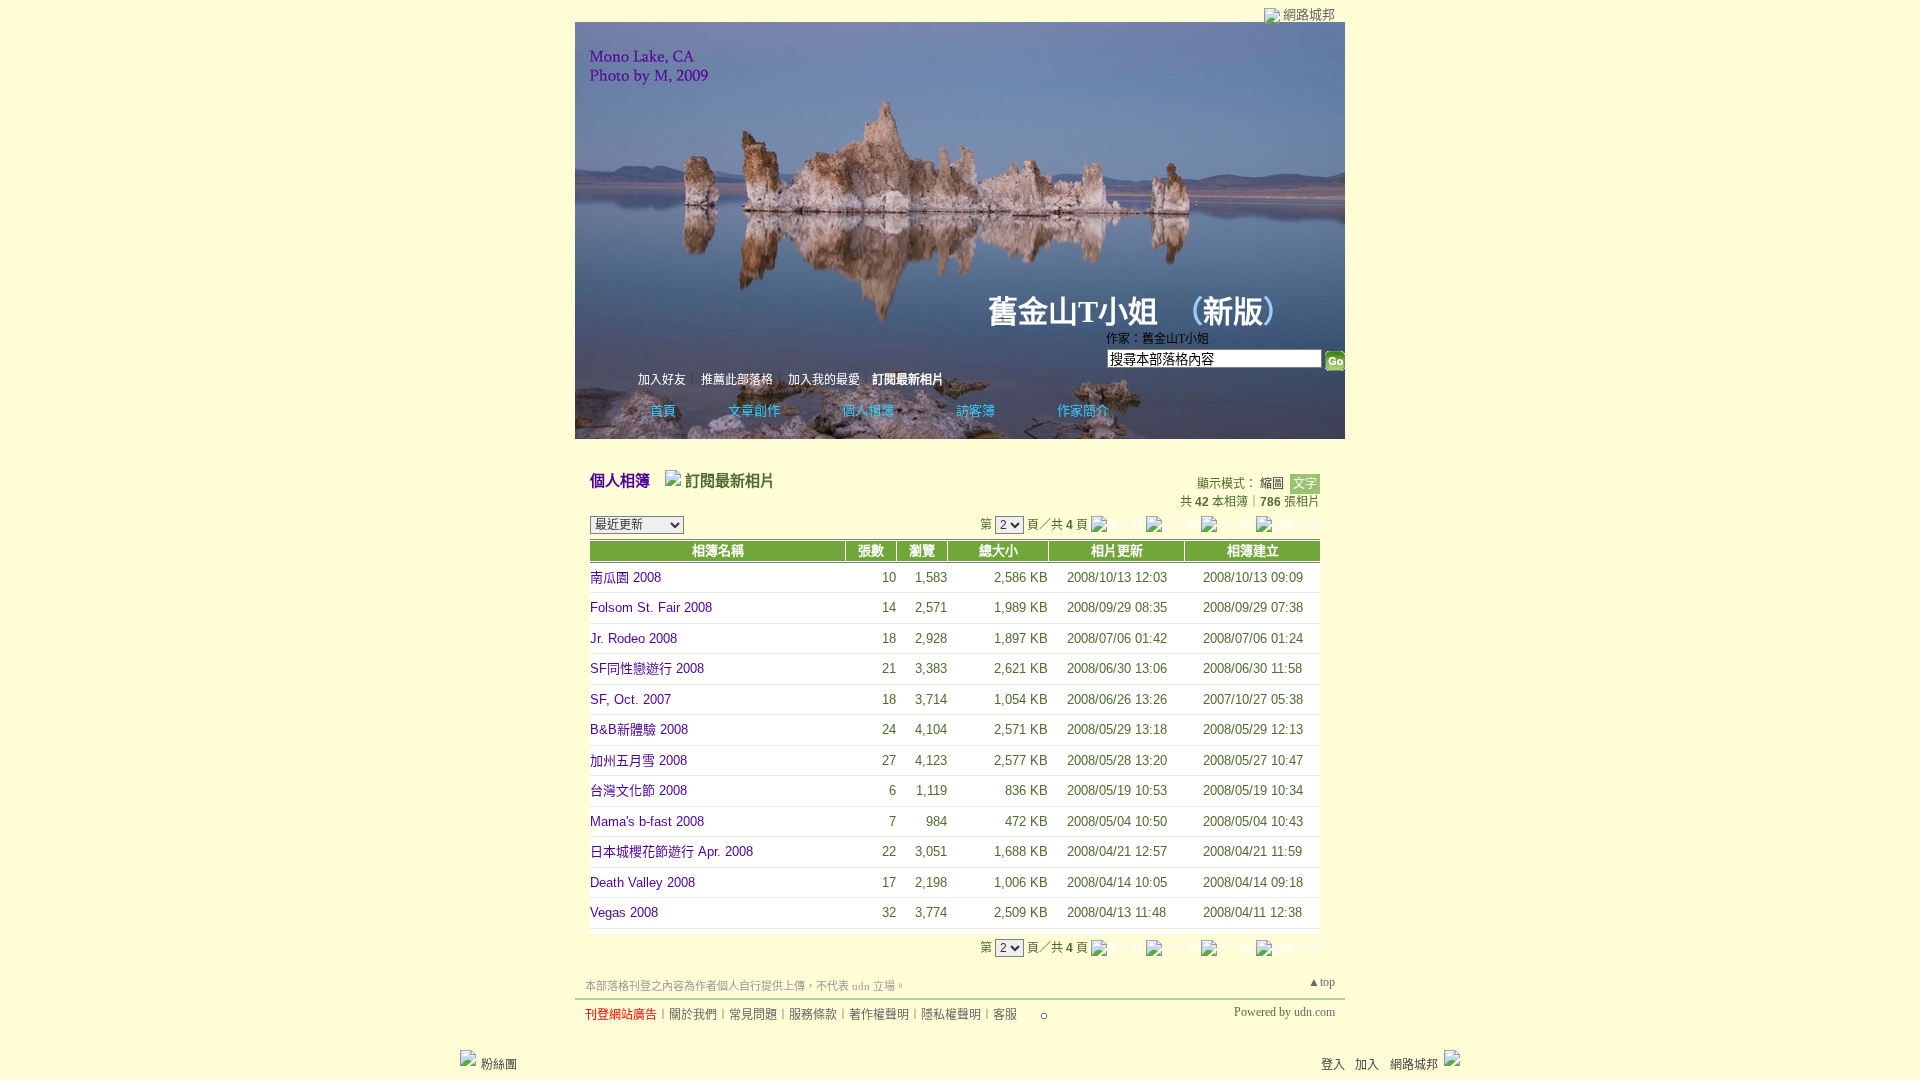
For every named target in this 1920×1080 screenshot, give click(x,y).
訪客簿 (975, 410)
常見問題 (753, 1015)
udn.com (1314, 1012)
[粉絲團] (468, 1058)
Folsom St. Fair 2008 (651, 607)
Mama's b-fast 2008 (647, 821)
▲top (1321, 982)
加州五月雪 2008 (638, 760)
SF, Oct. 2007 (630, 699)
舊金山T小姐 (1073, 311)
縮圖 (1272, 484)
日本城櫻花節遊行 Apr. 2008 (671, 851)
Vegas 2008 (624, 912)
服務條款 (813, 1015)
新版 (1233, 311)
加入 (1367, 1065)
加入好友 (662, 380)
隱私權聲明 (951, 1015)
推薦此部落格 (737, 380)
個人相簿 (868, 410)
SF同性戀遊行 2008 (647, 668)
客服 (1005, 1015)
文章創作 (754, 410)
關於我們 (693, 1015)
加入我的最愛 (824, 380)
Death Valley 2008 (642, 882)
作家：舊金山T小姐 (1157, 339)
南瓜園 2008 (625, 577)
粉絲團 (499, 1065)
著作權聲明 (879, 1015)
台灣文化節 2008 (638, 790)
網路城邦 (1309, 14)
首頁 (663, 410)
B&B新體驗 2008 (639, 729)
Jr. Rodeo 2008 (633, 638)
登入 (1333, 1065)
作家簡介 (1083, 410)
